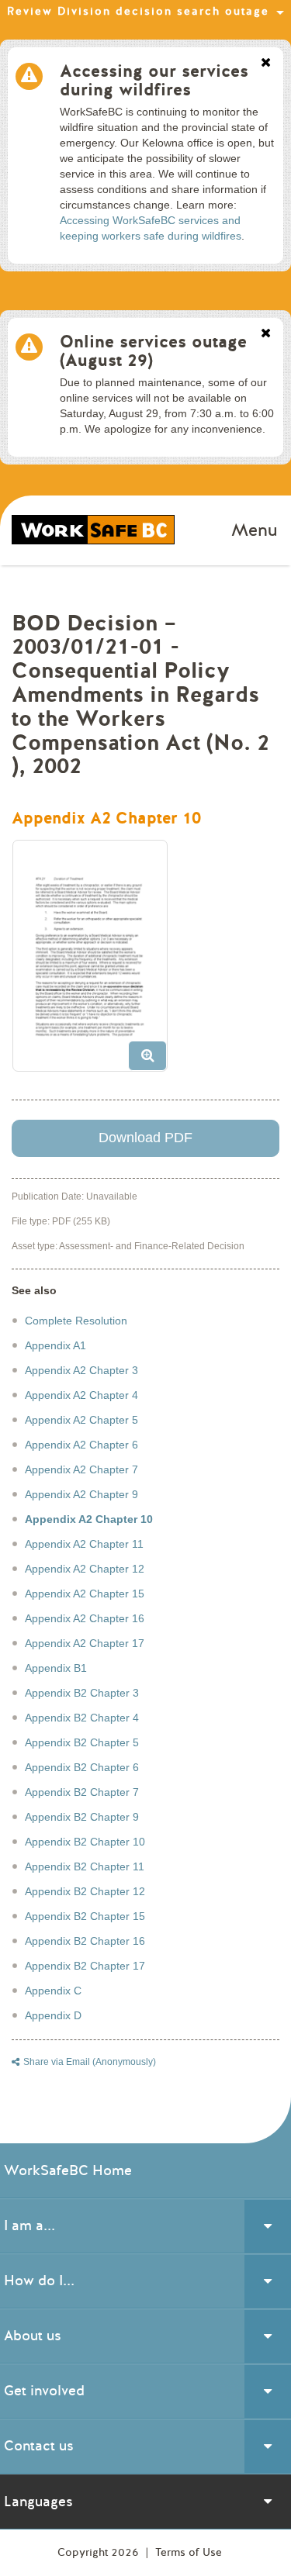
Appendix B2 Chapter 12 (85, 1891)
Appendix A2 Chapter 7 (81, 1469)
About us (33, 2336)
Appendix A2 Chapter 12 (85, 1569)
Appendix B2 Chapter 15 (85, 1916)
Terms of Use (189, 2552)
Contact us (39, 2446)
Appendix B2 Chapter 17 (85, 1966)
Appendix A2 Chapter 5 (81, 1420)
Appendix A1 (55, 1345)
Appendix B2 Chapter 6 (82, 1767)
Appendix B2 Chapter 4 (82, 1718)
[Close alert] (266, 64)
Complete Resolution (76, 1321)
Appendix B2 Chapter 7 (82, 1792)
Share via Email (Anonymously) (90, 2062)
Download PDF (145, 1138)
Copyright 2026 (100, 2552)
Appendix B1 (56, 1668)
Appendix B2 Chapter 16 (85, 1941)
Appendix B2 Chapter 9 (82, 1817)
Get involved (44, 2391)
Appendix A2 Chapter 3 (81, 1370)
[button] (96, 962)
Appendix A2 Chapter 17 (85, 1643)
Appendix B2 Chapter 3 (82, 1693)
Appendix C (53, 1991)
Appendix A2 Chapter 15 (85, 1594)
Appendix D (53, 2015)
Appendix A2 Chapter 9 (81, 1494)
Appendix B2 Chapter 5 (82, 1742)
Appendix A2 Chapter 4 (81, 1395)
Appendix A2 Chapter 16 (85, 1618)
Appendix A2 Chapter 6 (81, 1445)
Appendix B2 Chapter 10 (85, 1842)
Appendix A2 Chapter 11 (84, 1544)
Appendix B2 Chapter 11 (85, 1866)
